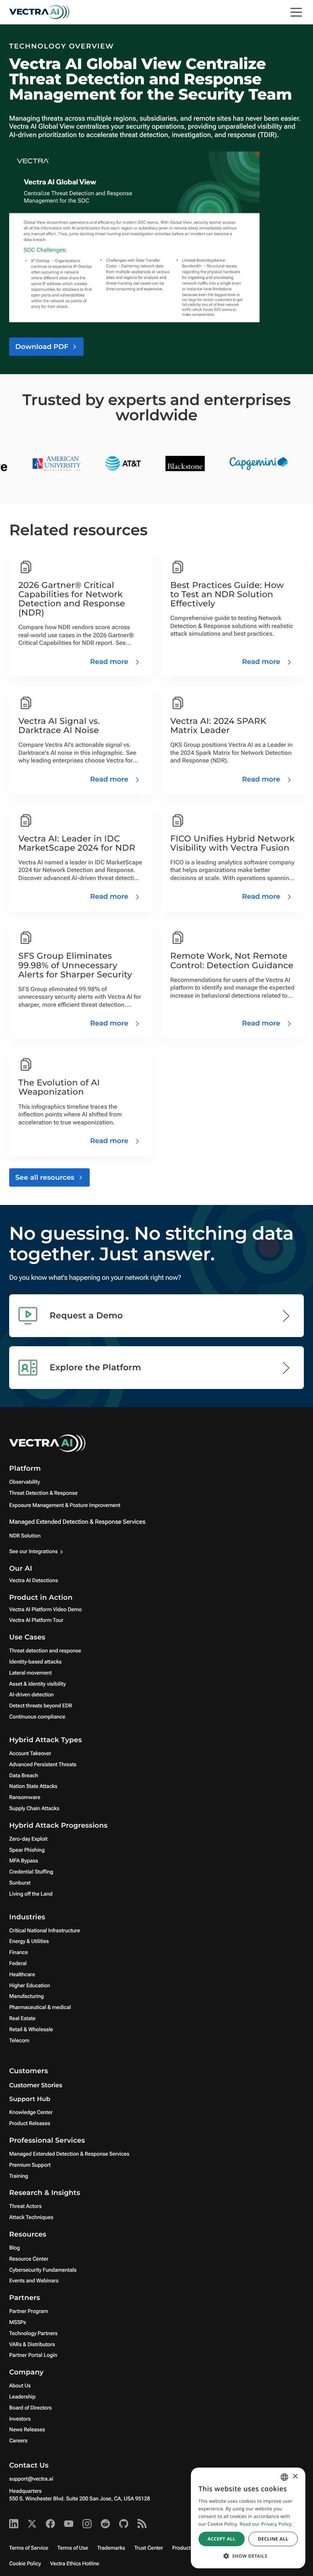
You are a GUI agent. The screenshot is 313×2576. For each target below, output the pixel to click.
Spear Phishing (27, 1850)
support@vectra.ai (31, 2479)
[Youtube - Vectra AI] (69, 2524)
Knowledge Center (31, 2112)
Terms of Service (29, 2548)
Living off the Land (31, 1894)
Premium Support (30, 2165)
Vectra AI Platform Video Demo (45, 1610)
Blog (15, 2248)
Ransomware (25, 1798)
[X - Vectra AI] (32, 2524)
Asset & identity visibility (37, 1684)
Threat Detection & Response (43, 1493)
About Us (20, 2386)
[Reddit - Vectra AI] (105, 2524)
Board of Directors (31, 2408)
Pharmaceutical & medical (40, 2008)
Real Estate (22, 2019)
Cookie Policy (25, 2564)
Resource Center (29, 2259)
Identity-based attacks (35, 1662)
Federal (18, 1964)
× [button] (295, 2477)
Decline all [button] (273, 2539)
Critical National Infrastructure (44, 1931)
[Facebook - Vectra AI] (50, 2524)
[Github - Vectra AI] (124, 2524)
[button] (248, 2556)
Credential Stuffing (31, 1872)
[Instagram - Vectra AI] (87, 2524)
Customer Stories (36, 2086)
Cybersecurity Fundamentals (43, 2270)
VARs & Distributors (32, 2345)
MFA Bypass (24, 1861)
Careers (18, 2441)
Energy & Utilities (29, 1941)
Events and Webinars (34, 2281)
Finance (19, 1953)
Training (19, 2176)
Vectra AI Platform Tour (36, 1620)
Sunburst (20, 1883)
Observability (24, 1482)
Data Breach (24, 1776)
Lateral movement (30, 1673)
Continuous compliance (37, 1717)
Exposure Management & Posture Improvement (65, 1505)
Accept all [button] (222, 2539)
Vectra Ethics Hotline (74, 2564)
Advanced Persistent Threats (43, 1765)
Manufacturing (27, 1996)
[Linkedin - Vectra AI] (14, 2524)
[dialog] (248, 2518)
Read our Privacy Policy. (266, 2524)
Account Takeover (30, 1754)
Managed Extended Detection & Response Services (77, 1522)
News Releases (27, 2430)
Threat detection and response (45, 1651)
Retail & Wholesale (31, 2030)
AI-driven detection (31, 1695)
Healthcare (22, 1975)
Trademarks (111, 2548)
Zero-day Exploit (28, 1839)
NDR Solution (25, 1536)
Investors (20, 2419)
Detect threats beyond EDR (41, 1706)
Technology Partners (33, 2334)
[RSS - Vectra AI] (142, 2524)
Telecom (19, 2041)
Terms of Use (73, 2548)
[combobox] (284, 2477)
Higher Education (30, 1986)
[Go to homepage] (39, 12)
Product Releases (30, 2124)
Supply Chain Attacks (34, 1809)
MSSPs (18, 2322)
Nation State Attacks (33, 1786)
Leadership (22, 2397)
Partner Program (29, 2311)
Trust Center (149, 2548)
